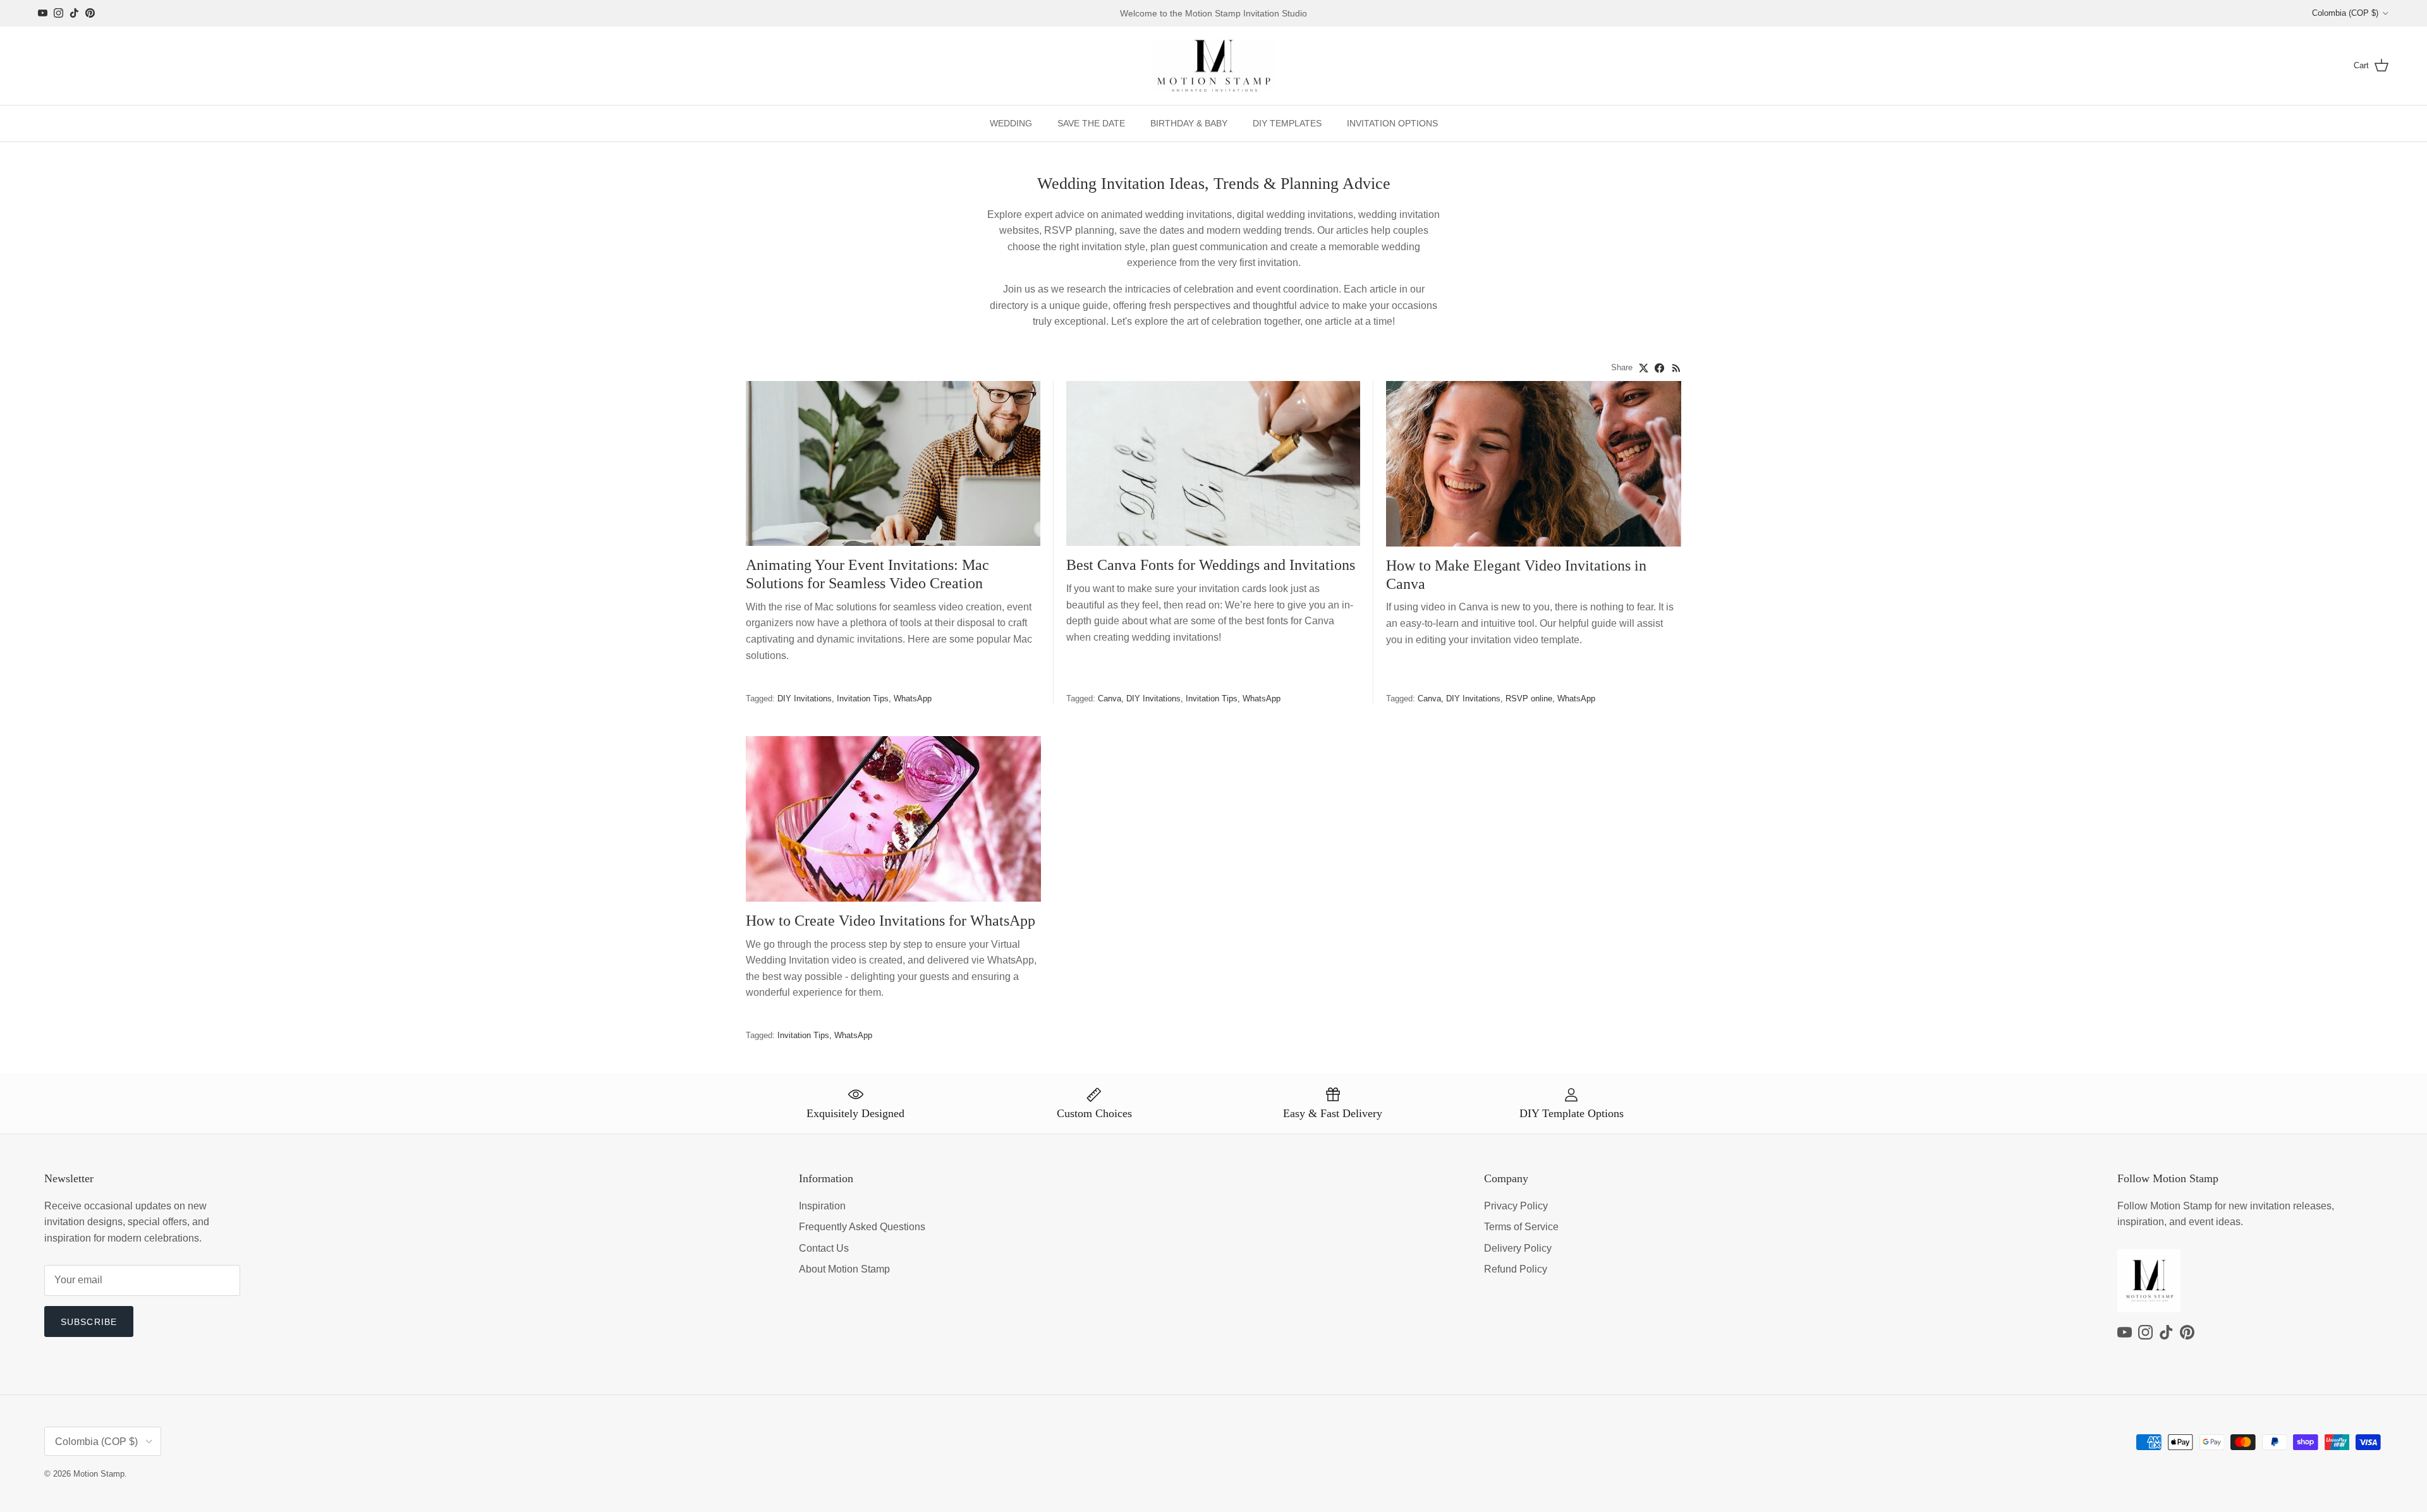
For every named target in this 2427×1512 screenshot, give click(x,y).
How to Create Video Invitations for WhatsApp (891, 921)
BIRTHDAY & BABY (1189, 123)
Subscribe (89, 1322)
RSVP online (1529, 699)
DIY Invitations (805, 699)
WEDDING (1011, 123)
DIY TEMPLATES (1287, 123)
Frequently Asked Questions (862, 1227)
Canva (1110, 699)
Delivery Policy (1518, 1248)
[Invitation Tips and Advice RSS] (1676, 368)
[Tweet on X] (1644, 368)
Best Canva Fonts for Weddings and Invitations (1211, 565)
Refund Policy (1516, 1269)
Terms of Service (1521, 1227)
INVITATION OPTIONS (1392, 123)
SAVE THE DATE (1091, 123)
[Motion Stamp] (1214, 66)
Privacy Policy (1516, 1206)
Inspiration (822, 1206)
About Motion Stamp (844, 1269)
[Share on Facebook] (1659, 368)
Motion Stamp (99, 1474)
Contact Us (824, 1248)
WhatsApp (913, 699)
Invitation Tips (863, 699)
